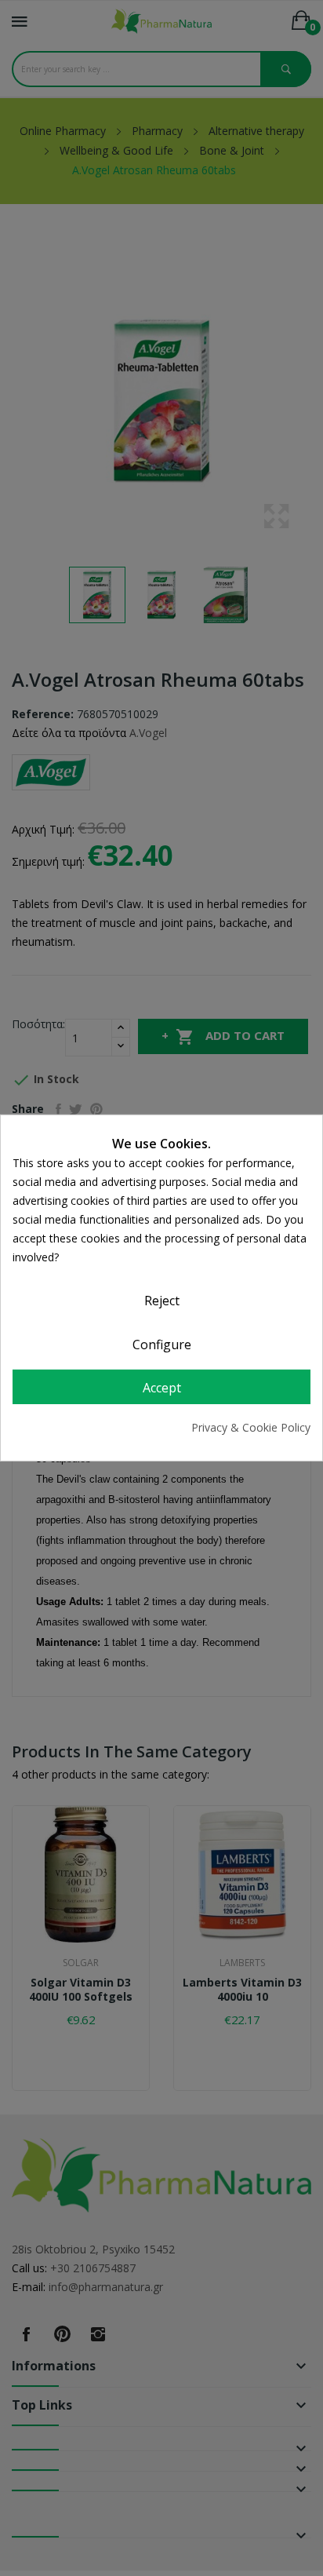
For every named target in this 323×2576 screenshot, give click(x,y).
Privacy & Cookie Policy (251, 1427)
